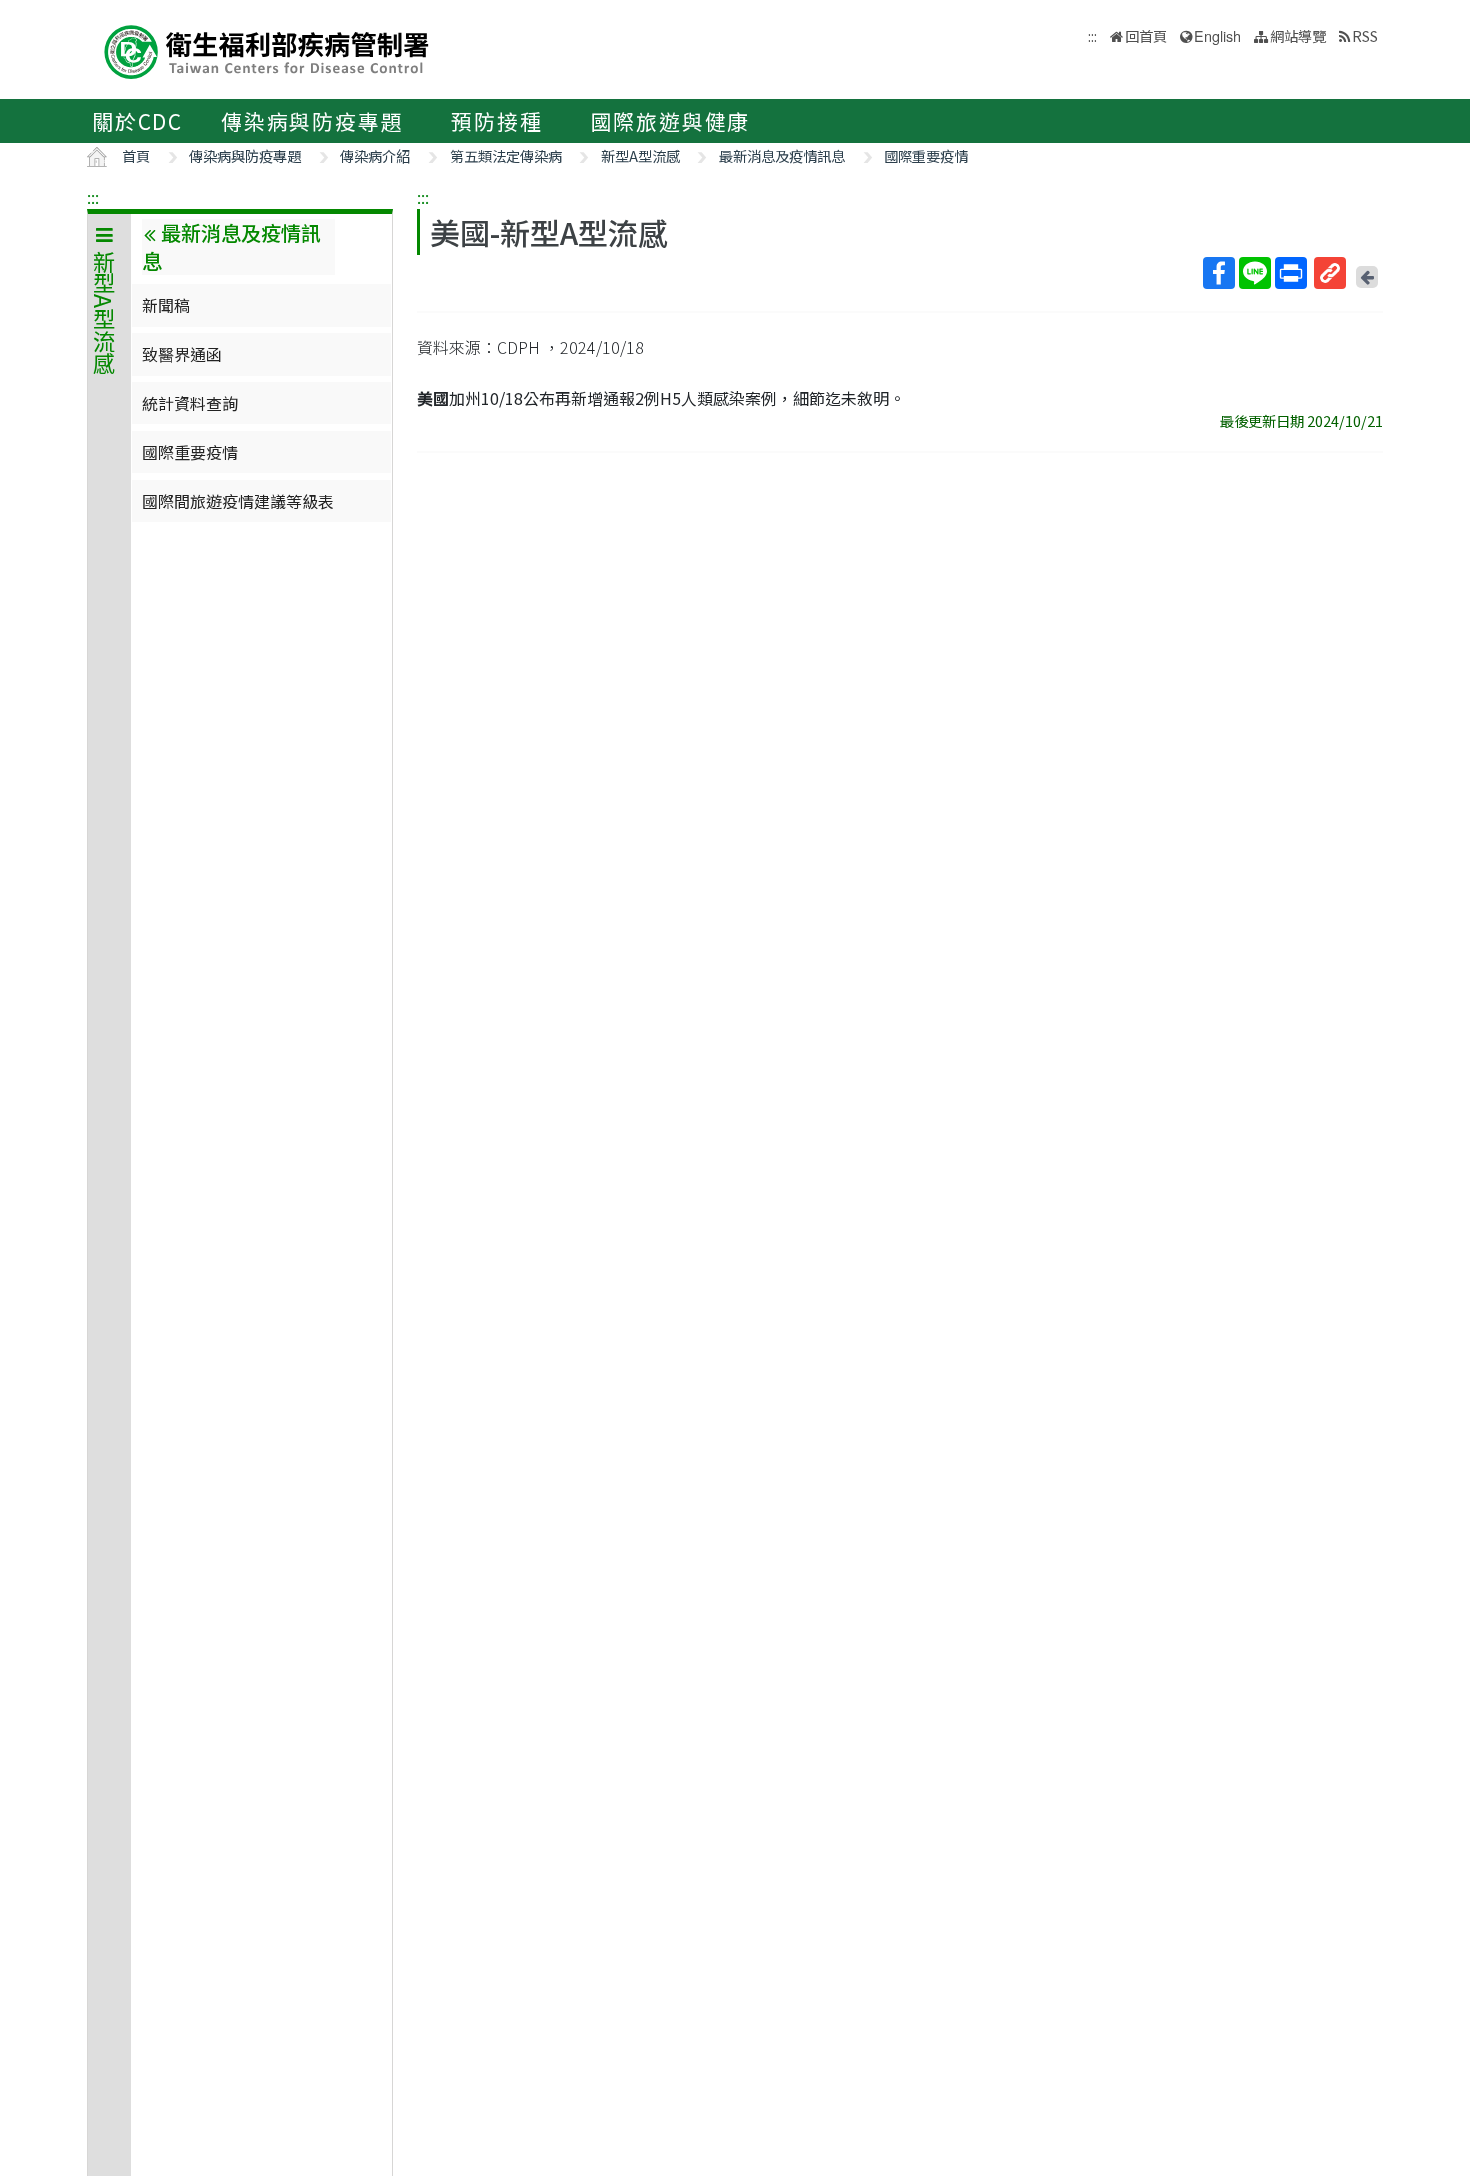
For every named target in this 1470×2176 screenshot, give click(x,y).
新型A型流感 (640, 155)
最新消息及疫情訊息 (782, 155)
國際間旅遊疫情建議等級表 (238, 501)
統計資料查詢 (190, 403)
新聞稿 (166, 305)
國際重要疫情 (926, 155)
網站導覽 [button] (1298, 35)
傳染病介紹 (375, 155)
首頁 (136, 155)
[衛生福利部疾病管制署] (267, 49)
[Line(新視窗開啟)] (1255, 273)
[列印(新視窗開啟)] (1291, 273)
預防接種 (496, 121)
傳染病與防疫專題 (312, 121)
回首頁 (1146, 35)
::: (93, 197)
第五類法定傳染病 (506, 155)
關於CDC (137, 121)
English (1217, 35)
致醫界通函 (182, 354)
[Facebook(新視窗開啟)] (1219, 273)
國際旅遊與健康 (671, 121)
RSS (1365, 35)
